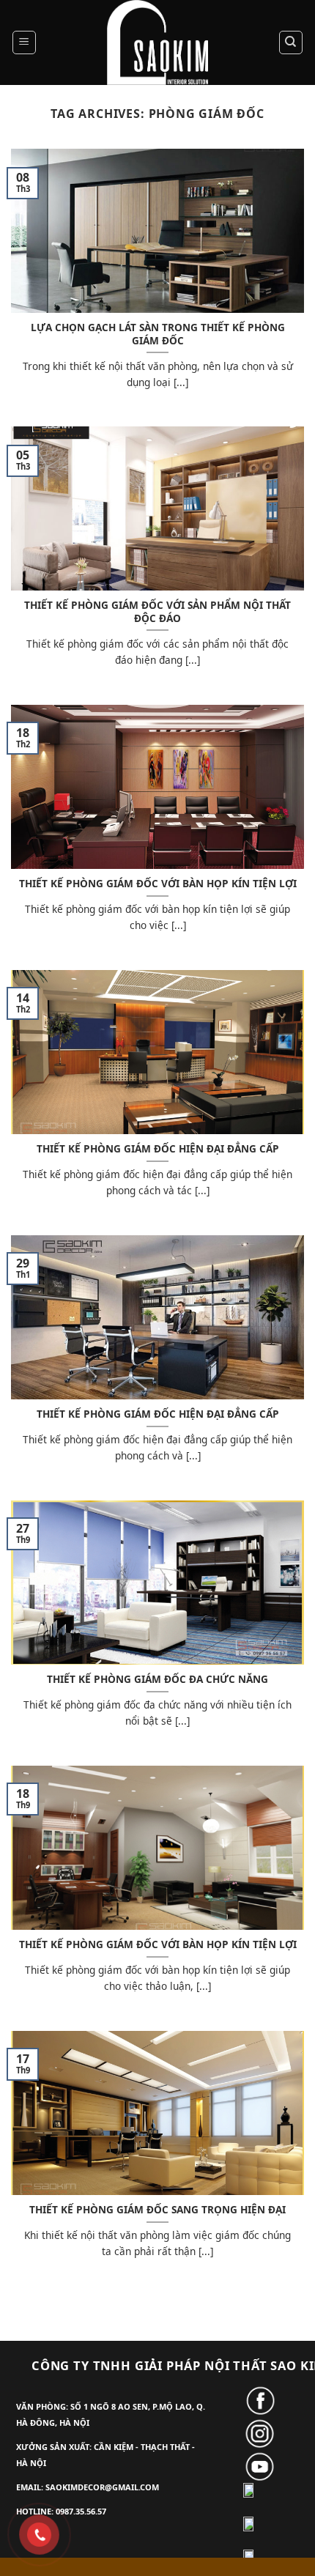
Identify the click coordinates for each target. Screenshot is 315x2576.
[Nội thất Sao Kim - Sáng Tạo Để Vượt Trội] (157, 42)
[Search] (291, 42)
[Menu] (25, 42)
